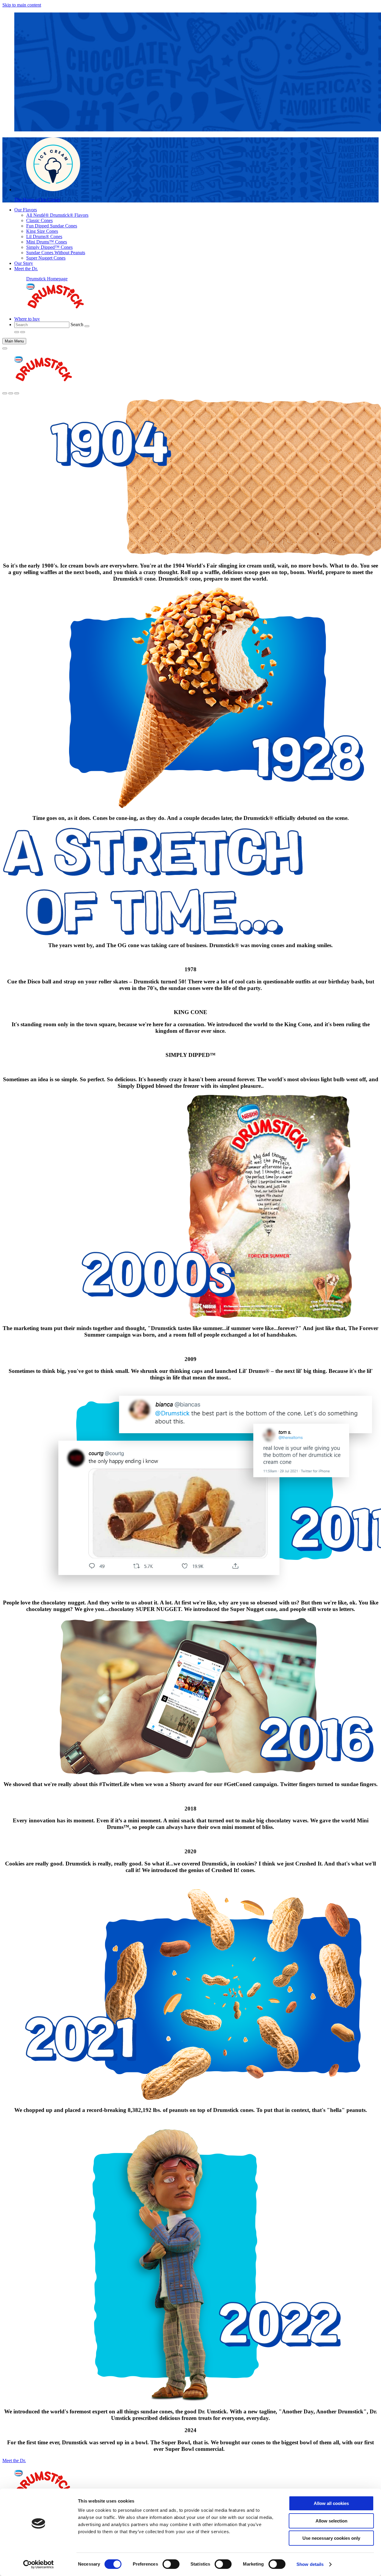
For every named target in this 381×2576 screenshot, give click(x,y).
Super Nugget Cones (46, 258)
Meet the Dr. (26, 269)
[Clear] (87, 326)
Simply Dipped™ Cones (49, 247)
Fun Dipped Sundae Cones (52, 226)
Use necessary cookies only (331, 2538)
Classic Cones (39, 220)
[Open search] (5, 393)
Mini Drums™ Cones (47, 242)
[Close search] (11, 393)
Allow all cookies (331, 2503)
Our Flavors (26, 210)
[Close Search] (23, 332)
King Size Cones (42, 231)
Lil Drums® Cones (44, 236)
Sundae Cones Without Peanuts (56, 253)
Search (77, 324)
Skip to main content (22, 5)
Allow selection (331, 2521)
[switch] (171, 2564)
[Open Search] (17, 332)
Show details (310, 2564)
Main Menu (14, 341)
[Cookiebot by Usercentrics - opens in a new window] (39, 2564)
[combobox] (42, 325)
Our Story (24, 263)
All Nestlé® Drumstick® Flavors (57, 215)
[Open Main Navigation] (5, 348)
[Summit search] (17, 393)
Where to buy (27, 319)
